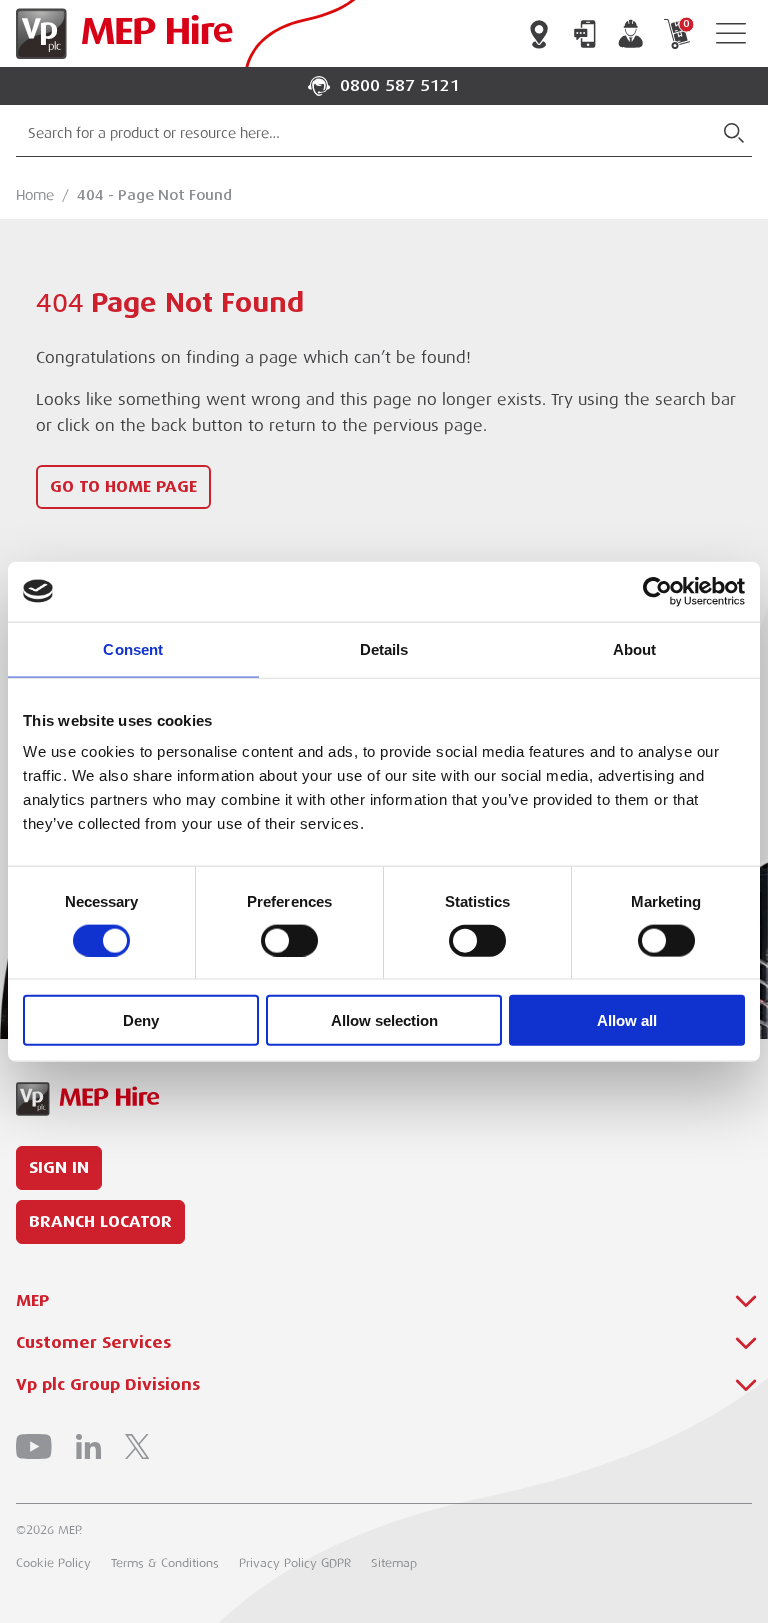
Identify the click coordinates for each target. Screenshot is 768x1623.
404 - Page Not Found (154, 195)
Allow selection (384, 1020)
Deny (141, 1020)
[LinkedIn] (88, 1446)
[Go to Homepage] (120, 33)
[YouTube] (34, 1446)
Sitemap (394, 1563)
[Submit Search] (734, 133)
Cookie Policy (53, 1563)
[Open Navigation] (731, 33)
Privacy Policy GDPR (295, 1563)
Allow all (627, 1020)
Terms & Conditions (165, 1563)
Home (35, 195)
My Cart (686, 24)
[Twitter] (137, 1446)
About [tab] (635, 648)
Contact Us (585, 34)
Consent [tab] (133, 648)
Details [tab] (384, 648)
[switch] (289, 940)
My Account (631, 34)
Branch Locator (539, 34)
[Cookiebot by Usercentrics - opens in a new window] (657, 591)
